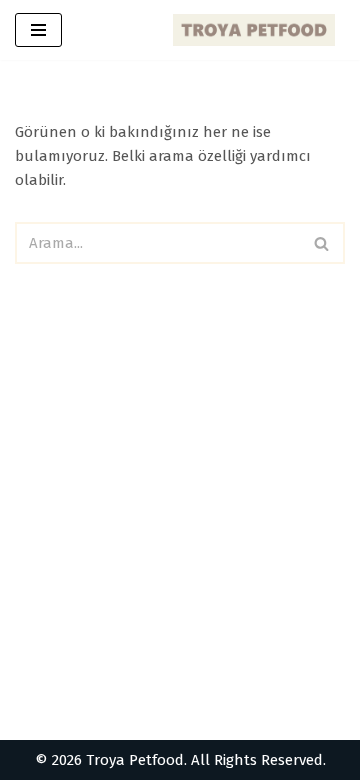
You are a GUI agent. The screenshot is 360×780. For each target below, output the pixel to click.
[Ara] (322, 243)
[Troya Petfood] (259, 30)
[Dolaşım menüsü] (38, 30)
